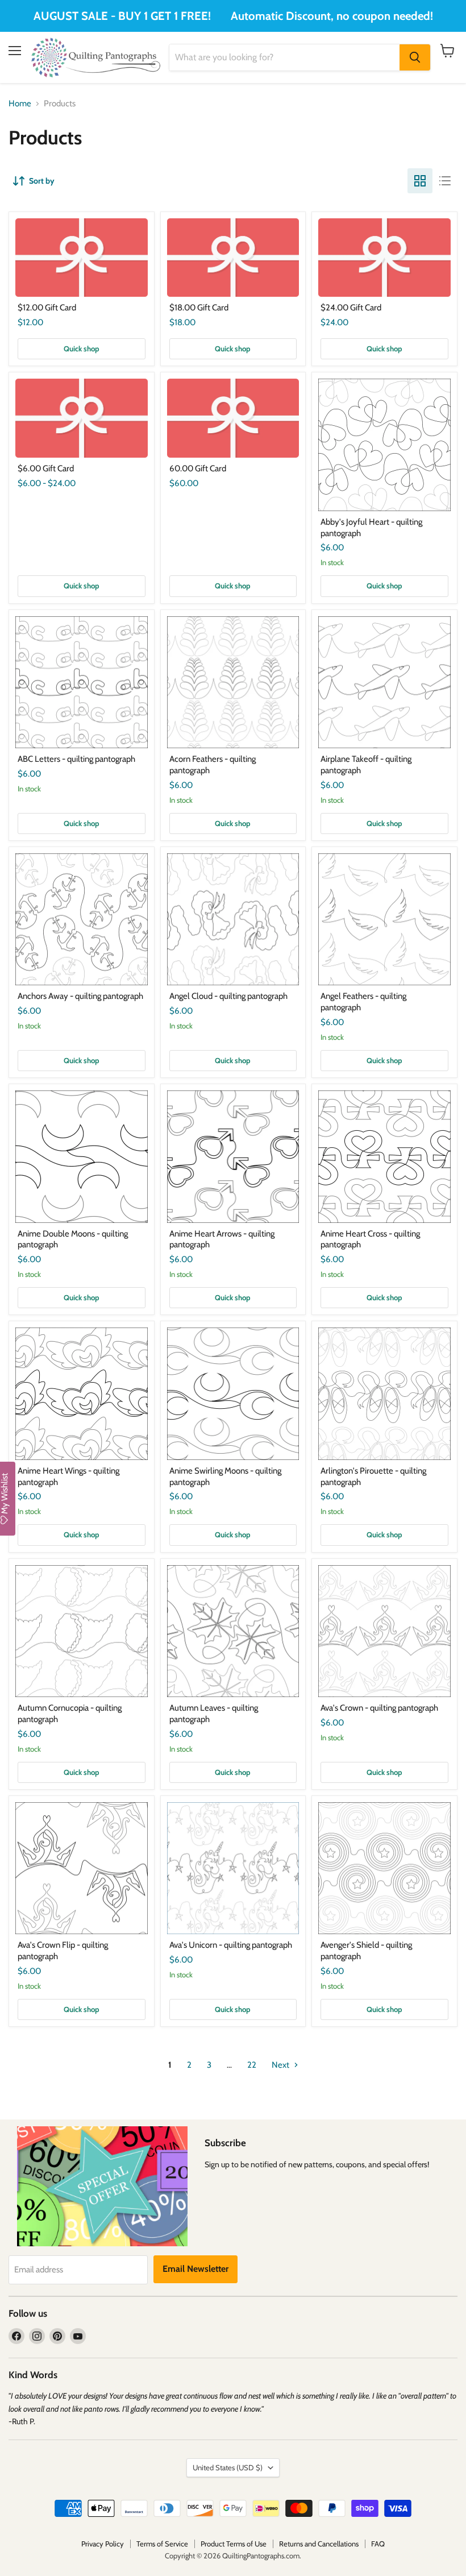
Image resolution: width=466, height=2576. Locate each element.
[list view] (445, 181)
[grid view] (420, 181)
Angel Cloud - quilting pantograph (228, 996)
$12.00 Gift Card (47, 308)
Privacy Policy (103, 2544)
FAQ (378, 2544)
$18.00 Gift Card (199, 308)
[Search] (415, 57)
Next (281, 2065)
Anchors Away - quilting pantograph (80, 996)
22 (252, 2065)
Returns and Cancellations (319, 2544)
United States (228, 2467)
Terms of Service (162, 2544)
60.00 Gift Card (198, 468)
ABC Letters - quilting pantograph (76, 759)
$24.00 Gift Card (351, 308)
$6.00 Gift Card (46, 468)
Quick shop (82, 349)
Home (20, 104)
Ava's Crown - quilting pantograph (379, 1708)
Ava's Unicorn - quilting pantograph (231, 1945)
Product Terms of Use (234, 2544)
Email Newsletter (195, 2269)
